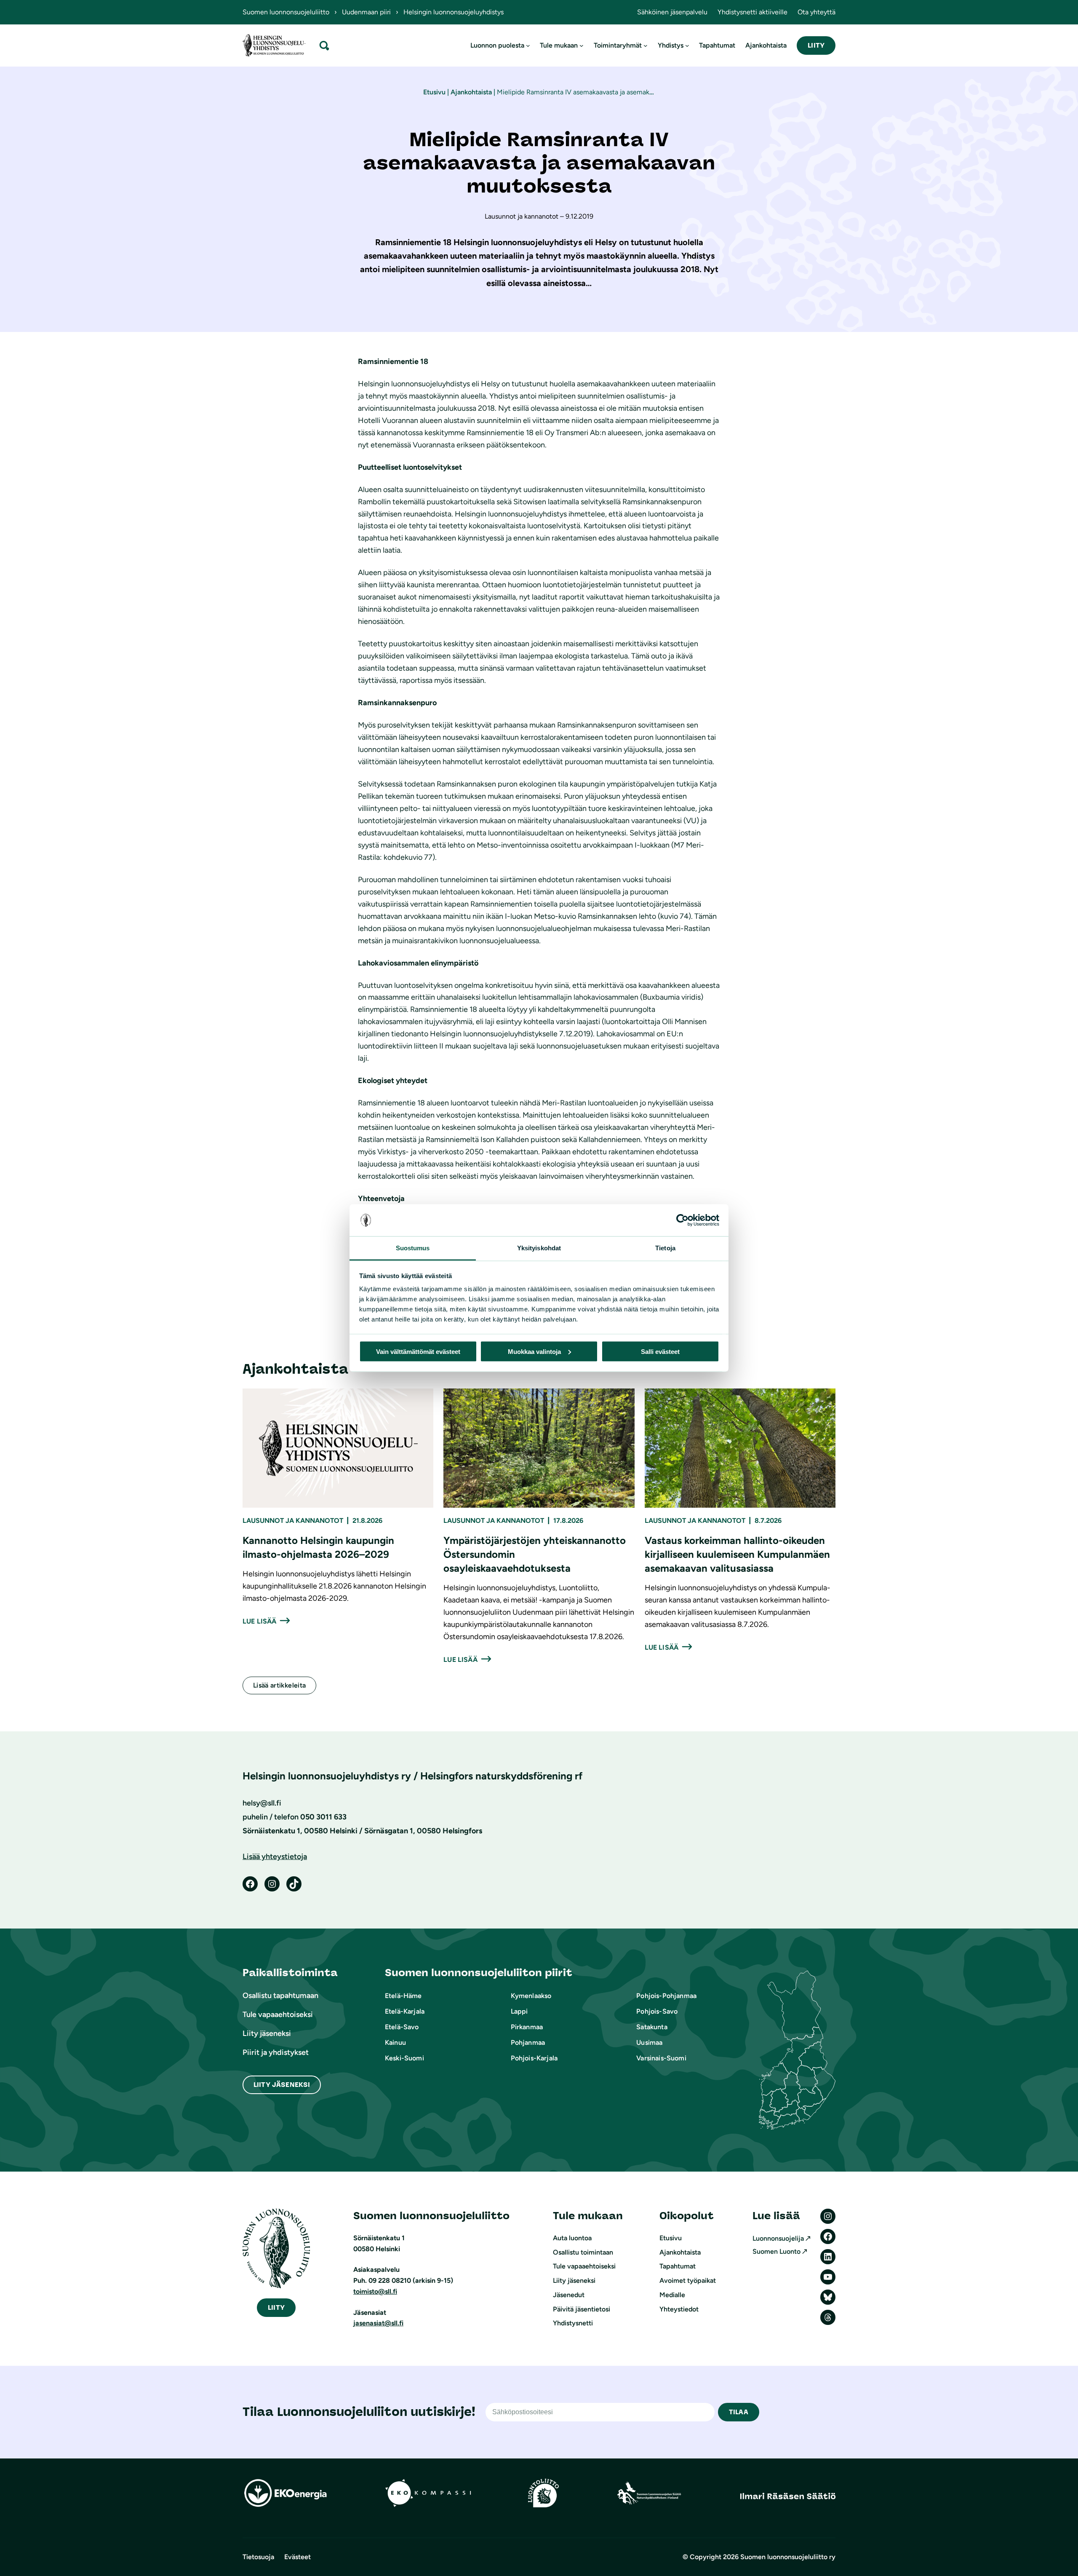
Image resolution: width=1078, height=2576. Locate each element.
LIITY (816, 45)
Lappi (519, 2011)
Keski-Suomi (404, 2058)
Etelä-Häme (403, 1996)
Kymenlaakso (531, 1996)
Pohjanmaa (528, 2042)
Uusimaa (649, 2042)
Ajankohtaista (471, 92)
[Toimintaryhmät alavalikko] (646, 45)
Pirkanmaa (527, 2027)
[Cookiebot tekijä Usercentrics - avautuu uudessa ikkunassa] (682, 1220)
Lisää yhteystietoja (275, 1856)
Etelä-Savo (402, 2027)
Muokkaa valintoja (534, 1351)
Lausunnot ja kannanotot (293, 1521)
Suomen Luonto (776, 2251)
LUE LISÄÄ (259, 1621)
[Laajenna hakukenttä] (324, 45)
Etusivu (434, 92)
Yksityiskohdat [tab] (539, 1248)
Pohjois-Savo (657, 2011)
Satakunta (652, 2027)
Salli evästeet (660, 1351)
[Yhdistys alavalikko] (687, 45)
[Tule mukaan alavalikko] (582, 45)
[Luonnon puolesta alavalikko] (528, 45)
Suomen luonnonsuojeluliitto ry (788, 2557)
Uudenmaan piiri (366, 12)
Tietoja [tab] (665, 1248)
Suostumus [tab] (413, 1248)
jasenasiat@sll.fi (378, 2323)
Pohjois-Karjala (534, 2058)
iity (276, 2307)
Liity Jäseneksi (282, 2085)
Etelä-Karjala (405, 2011)
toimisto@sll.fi (375, 2291)
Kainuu (395, 2042)
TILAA (739, 2412)
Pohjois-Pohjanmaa (666, 1996)
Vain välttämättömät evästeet (418, 1351)
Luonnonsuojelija (778, 2238)
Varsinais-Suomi (661, 2058)
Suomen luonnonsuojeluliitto (286, 12)
